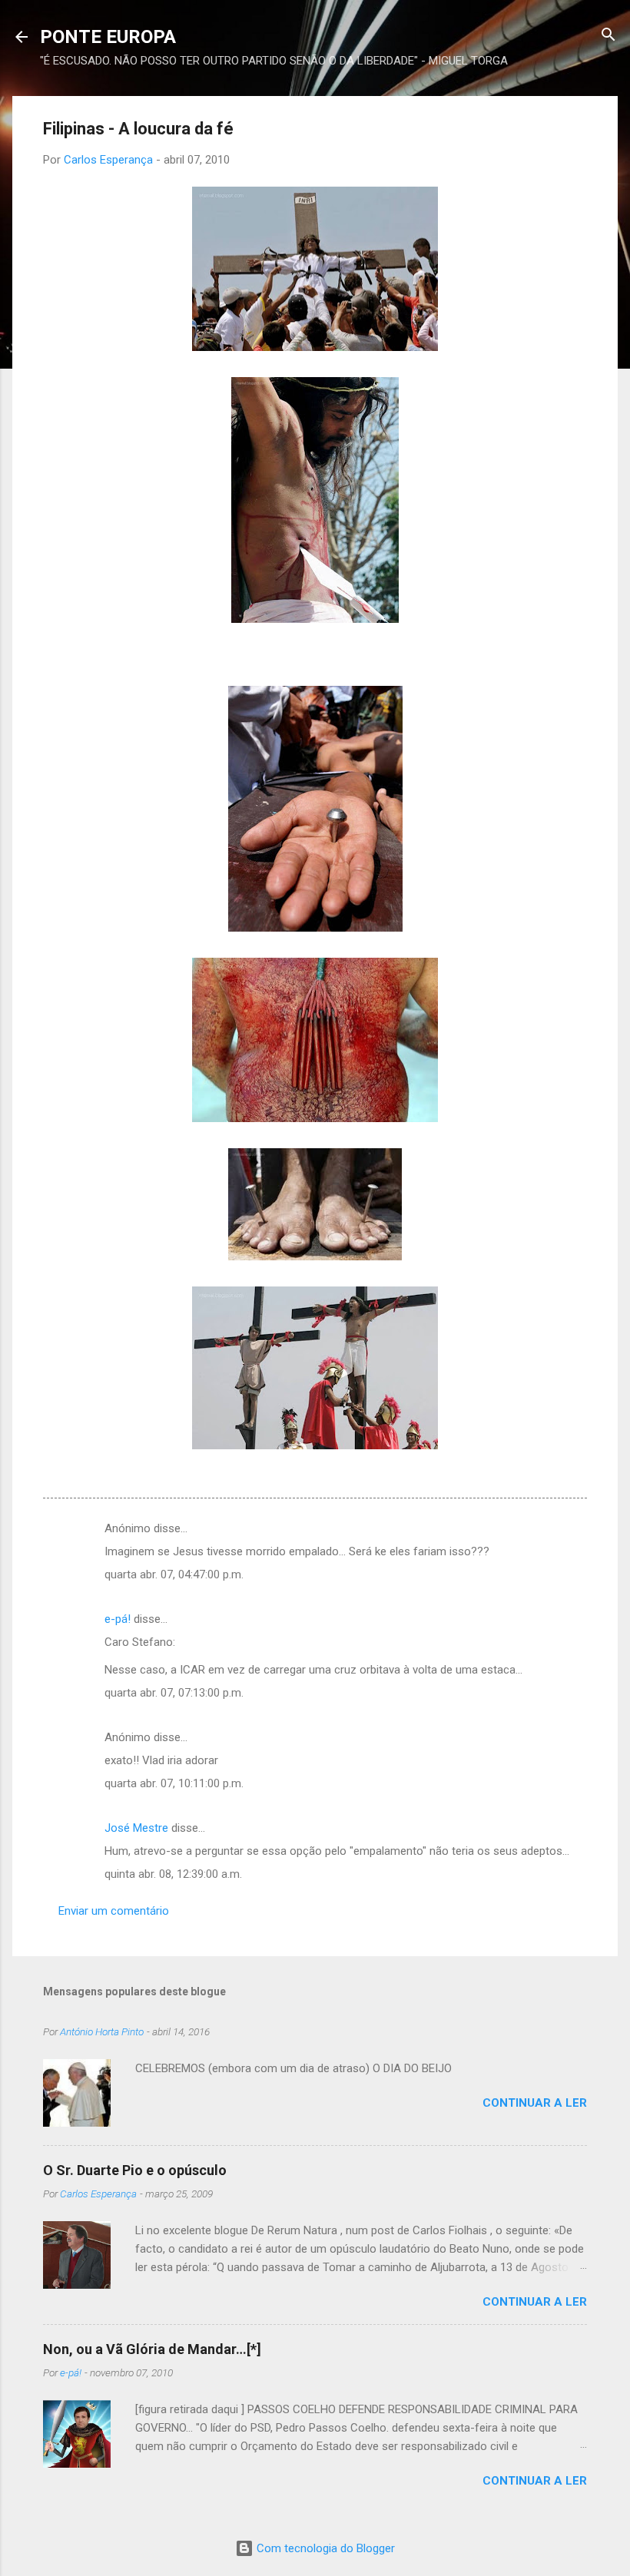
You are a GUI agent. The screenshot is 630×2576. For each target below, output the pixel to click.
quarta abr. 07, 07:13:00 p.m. (174, 1693)
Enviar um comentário (114, 1911)
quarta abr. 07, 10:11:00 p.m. (174, 1783)
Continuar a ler (535, 2103)
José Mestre (136, 1828)
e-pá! (118, 1619)
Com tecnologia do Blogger (324, 2548)
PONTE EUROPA (108, 37)
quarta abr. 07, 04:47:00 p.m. (174, 1574)
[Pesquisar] (608, 36)
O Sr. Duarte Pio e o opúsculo (135, 2170)
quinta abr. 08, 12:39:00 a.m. (173, 1874)
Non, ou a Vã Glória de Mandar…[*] (152, 2349)
